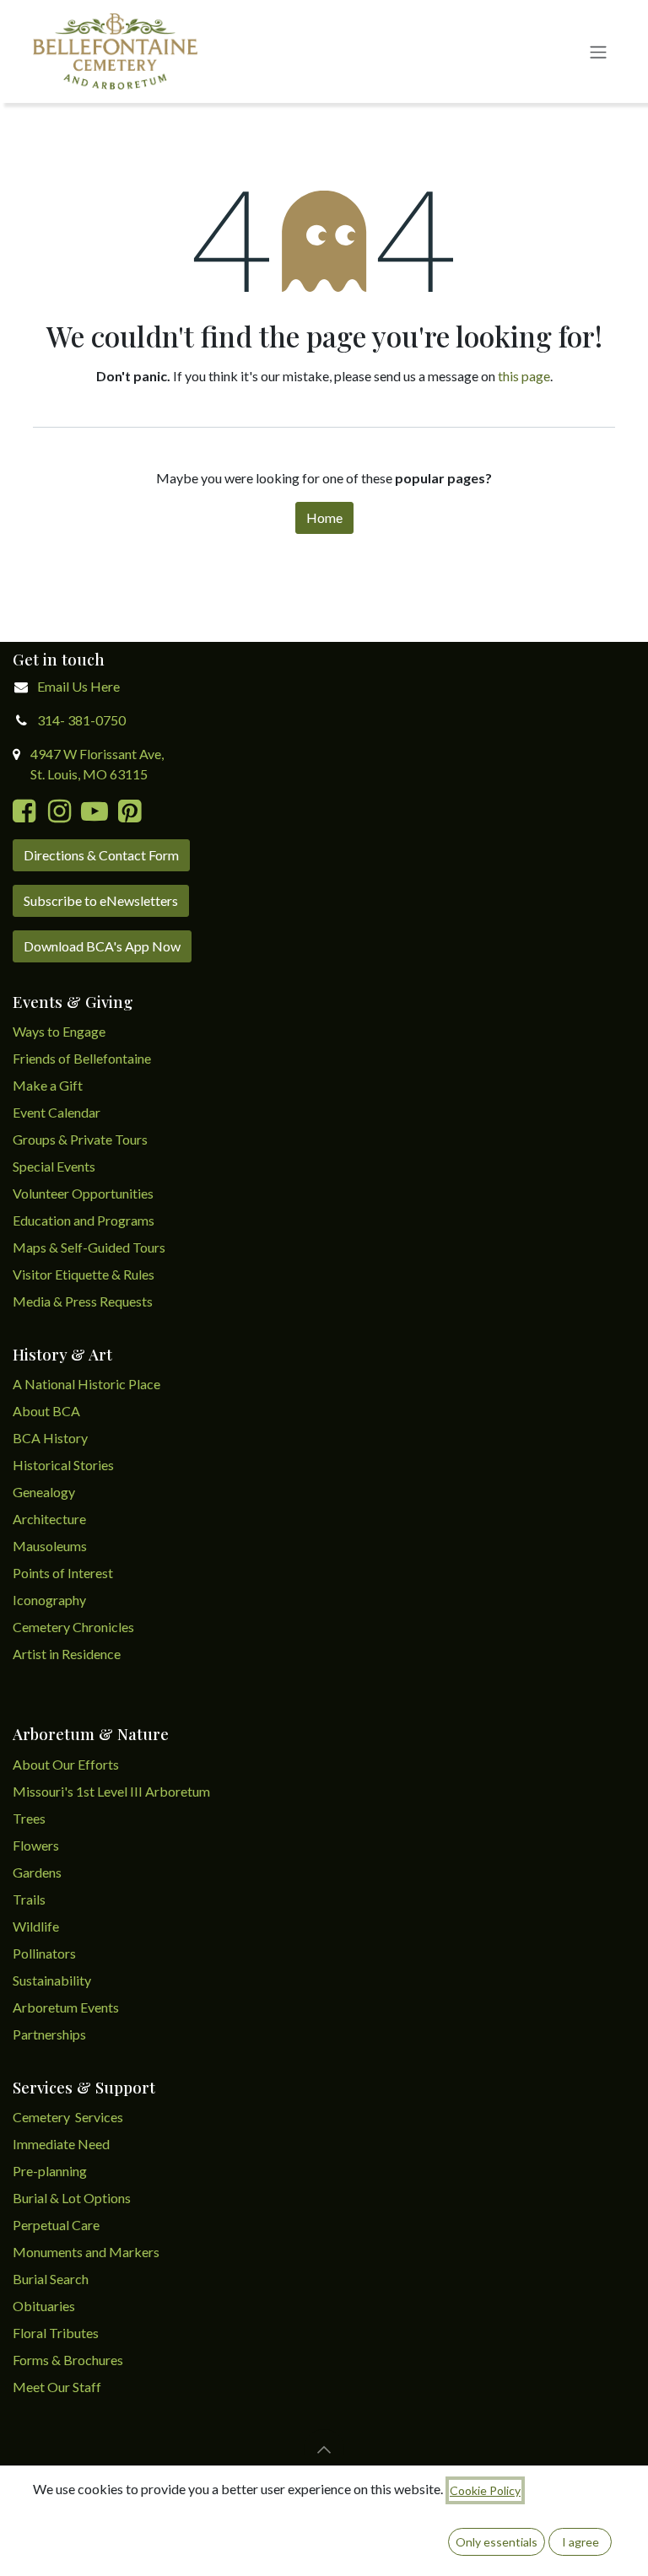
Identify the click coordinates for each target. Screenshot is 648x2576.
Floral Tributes (56, 2333)
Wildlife (36, 1926)
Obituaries (44, 2306)
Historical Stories (63, 1465)
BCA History (50, 1438)
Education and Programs (85, 1220)
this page (524, 376)
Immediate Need (61, 2144)
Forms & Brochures (68, 2360)
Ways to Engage (59, 1031)
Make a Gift (48, 1085)
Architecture (49, 1519)
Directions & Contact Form (101, 855)
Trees (29, 1818)
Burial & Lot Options (72, 2198)
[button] (324, 2449)
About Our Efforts (66, 1764)
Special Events (54, 1166)
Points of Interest (63, 1573)
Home (324, 517)
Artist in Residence (68, 1654)
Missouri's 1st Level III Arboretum (111, 1791)
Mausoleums (51, 1546)
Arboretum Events (66, 2007)
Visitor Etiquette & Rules (84, 1274)
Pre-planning (50, 2171)
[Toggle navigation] (598, 51)
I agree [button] (580, 2542)
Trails (29, 1899)
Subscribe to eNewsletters (101, 900)
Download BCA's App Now (102, 946)
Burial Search (51, 2279)
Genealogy (44, 1492)
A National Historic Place (86, 1384)
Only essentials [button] (497, 2542)
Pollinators (44, 1953)
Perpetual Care (56, 2225)
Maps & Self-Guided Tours (89, 1247)
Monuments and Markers (86, 2252)
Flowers (36, 1845)
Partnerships (49, 2034)
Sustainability (52, 1980)
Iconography (49, 1600)
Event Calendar (57, 1112)
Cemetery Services (69, 2117)
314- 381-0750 (81, 720)
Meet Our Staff (57, 2387)
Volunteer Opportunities (83, 1193)
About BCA (46, 1411)
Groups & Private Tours (80, 1139)
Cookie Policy (485, 2490)
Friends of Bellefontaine (82, 1058)
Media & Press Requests (83, 1301)
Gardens (37, 1872)
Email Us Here (78, 686)
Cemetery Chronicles (73, 1627)
